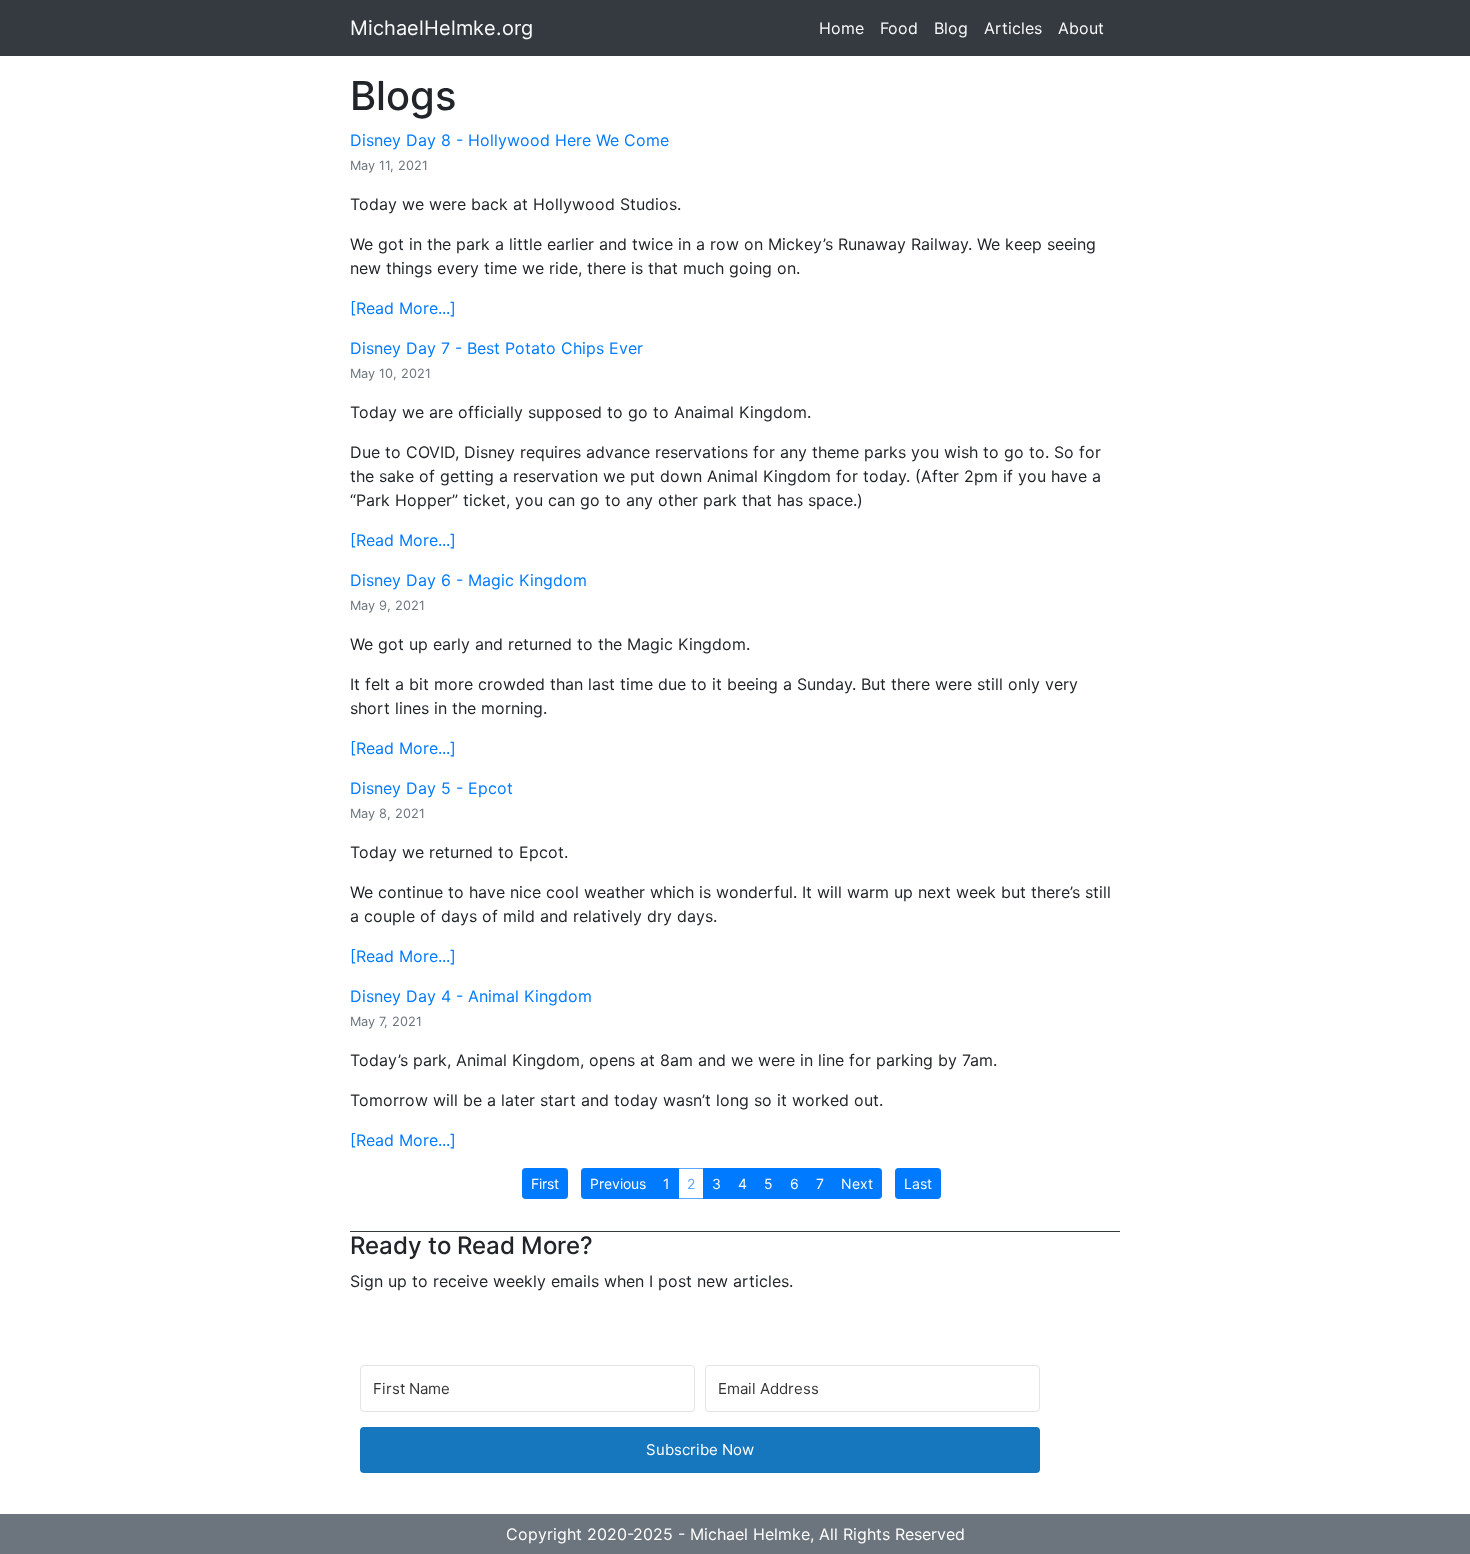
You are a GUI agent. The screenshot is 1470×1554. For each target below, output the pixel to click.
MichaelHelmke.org (441, 28)
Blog (951, 28)
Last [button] (918, 1183)
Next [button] (857, 1183)
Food (899, 28)
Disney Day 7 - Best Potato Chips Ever (496, 348)
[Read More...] (403, 308)
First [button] (545, 1183)
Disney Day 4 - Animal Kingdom (471, 996)
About (1081, 28)
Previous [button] (618, 1183)
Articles (1013, 28)
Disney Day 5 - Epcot (431, 788)
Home (841, 28)
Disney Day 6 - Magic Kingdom (468, 580)
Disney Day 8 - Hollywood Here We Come (509, 140)
